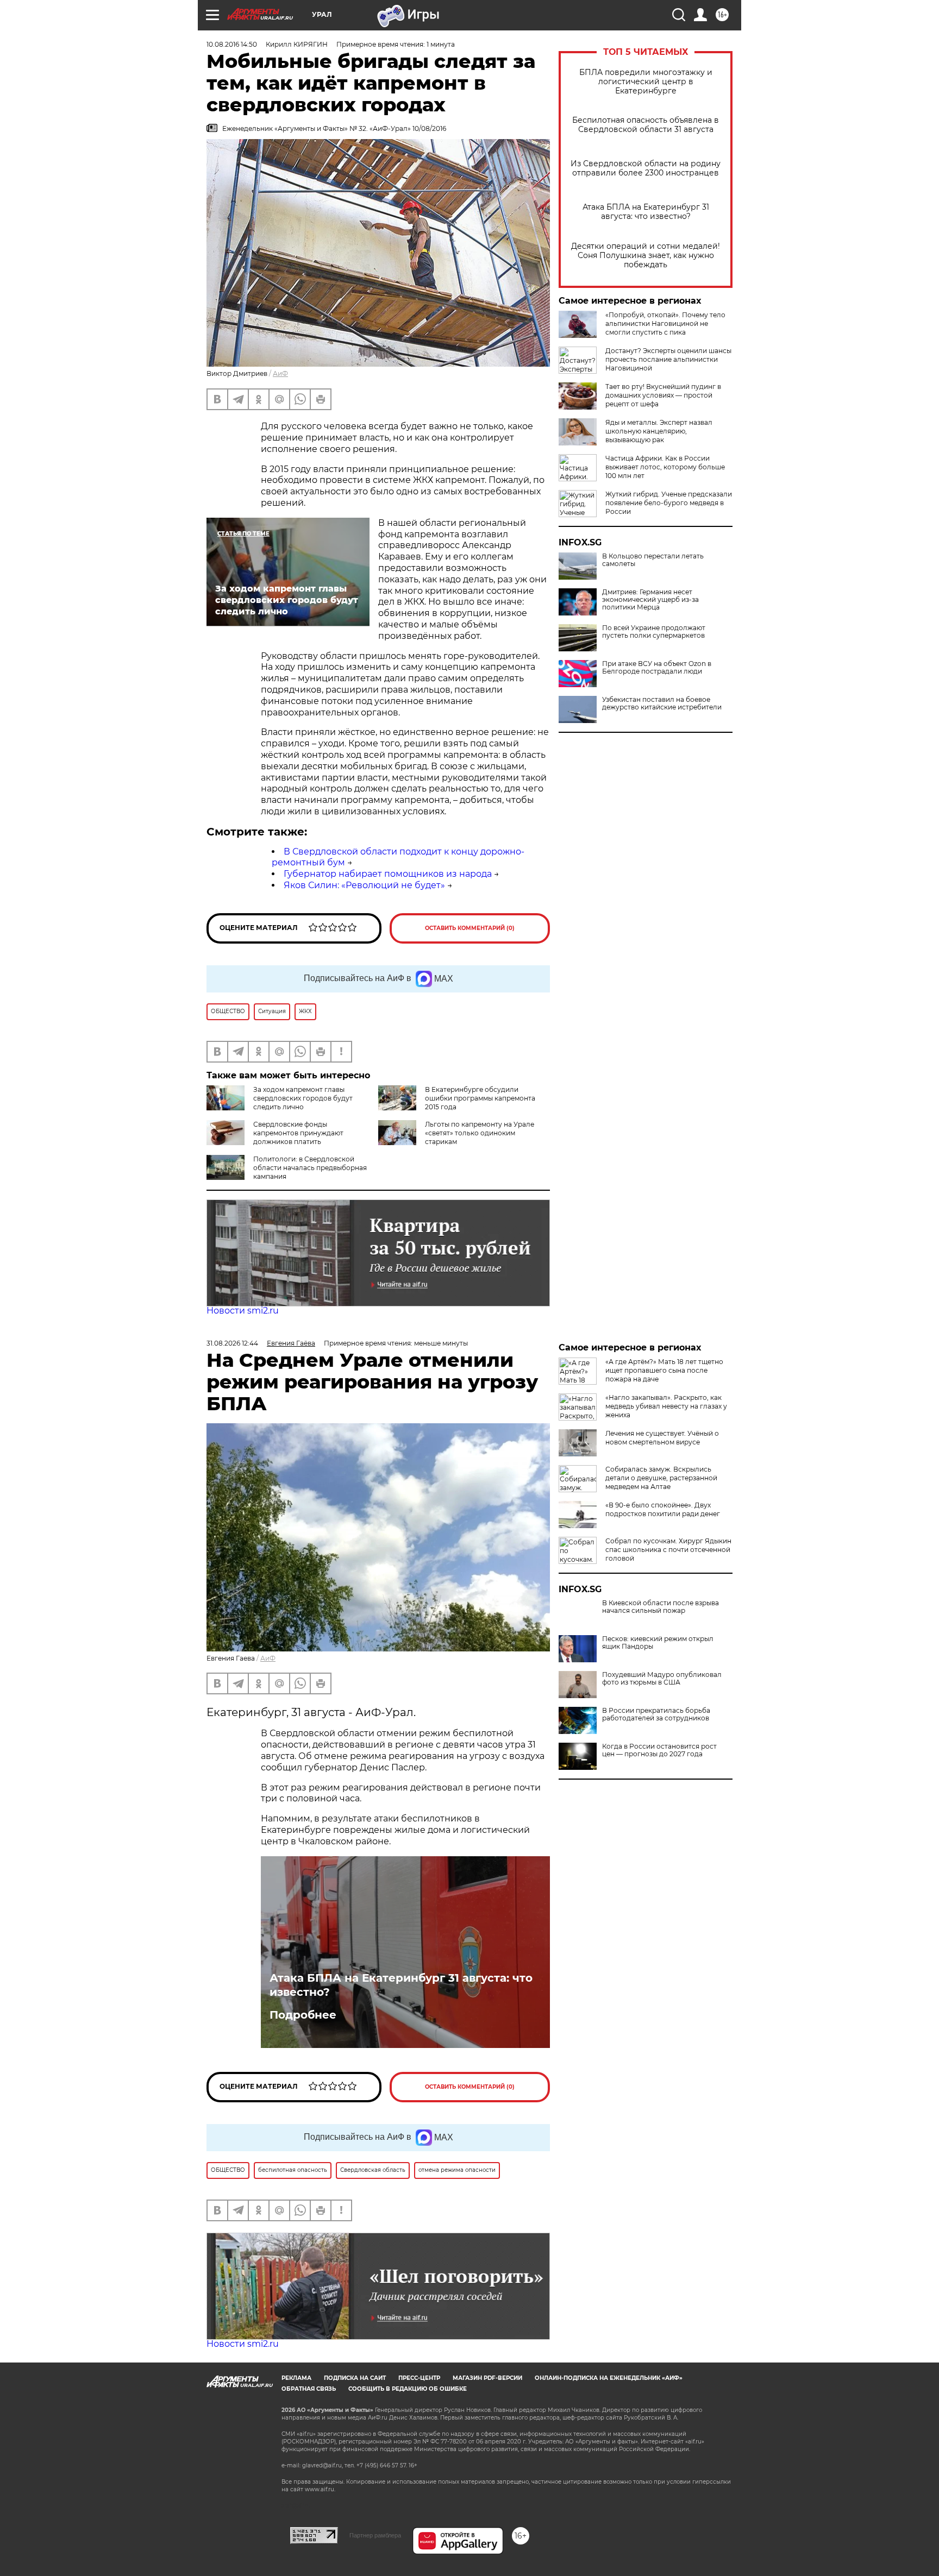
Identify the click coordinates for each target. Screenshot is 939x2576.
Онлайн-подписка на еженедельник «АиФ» (609, 2378)
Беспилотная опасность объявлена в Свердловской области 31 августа (646, 125)
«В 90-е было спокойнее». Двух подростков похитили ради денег (663, 1509)
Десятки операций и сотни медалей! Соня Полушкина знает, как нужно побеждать (646, 256)
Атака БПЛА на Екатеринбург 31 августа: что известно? (646, 212)
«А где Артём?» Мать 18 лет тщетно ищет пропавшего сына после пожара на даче (664, 1370)
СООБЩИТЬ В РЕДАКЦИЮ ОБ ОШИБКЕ (408, 2389)
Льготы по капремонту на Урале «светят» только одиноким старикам (480, 1133)
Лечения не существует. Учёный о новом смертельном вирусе (662, 1438)
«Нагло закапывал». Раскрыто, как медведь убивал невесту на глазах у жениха (666, 1406)
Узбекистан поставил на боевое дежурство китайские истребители (662, 703)
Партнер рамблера (375, 2535)
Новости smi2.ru (243, 1311)
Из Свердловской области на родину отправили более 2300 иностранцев (646, 168)
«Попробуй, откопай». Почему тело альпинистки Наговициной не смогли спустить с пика (665, 323)
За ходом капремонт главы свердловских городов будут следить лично (303, 1098)
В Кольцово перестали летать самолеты (653, 560)
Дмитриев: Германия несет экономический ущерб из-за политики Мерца (650, 600)
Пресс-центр (419, 2378)
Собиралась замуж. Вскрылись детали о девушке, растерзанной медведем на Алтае (661, 1478)
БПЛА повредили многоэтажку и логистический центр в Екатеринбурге (646, 82)
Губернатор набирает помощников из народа (388, 874)
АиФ (280, 373)
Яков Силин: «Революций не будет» (364, 885)
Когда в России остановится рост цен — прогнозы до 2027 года (659, 1750)
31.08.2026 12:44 (232, 1343)
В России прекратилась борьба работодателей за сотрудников (656, 1714)
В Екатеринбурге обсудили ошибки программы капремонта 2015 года (480, 1098)
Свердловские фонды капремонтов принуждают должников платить (298, 1133)
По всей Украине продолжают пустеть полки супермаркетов (654, 632)
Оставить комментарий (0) (470, 928)
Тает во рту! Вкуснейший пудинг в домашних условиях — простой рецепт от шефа (663, 395)
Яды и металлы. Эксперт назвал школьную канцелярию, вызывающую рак (659, 431)
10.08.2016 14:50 (232, 44)
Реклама (296, 2378)
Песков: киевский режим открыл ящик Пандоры (658, 1643)
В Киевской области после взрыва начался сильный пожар (661, 1607)
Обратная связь (309, 2389)
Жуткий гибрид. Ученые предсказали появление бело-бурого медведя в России (669, 503)
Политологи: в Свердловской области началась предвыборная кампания (310, 1168)
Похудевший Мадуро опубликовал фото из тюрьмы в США (662, 1679)
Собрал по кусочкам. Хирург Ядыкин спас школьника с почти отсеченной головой (668, 1550)
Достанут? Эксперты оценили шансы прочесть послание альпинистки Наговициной (668, 359)
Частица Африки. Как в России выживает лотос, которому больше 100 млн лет (665, 467)
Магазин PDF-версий (487, 2378)
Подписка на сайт (355, 2378)
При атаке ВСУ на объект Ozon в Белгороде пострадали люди (657, 668)
